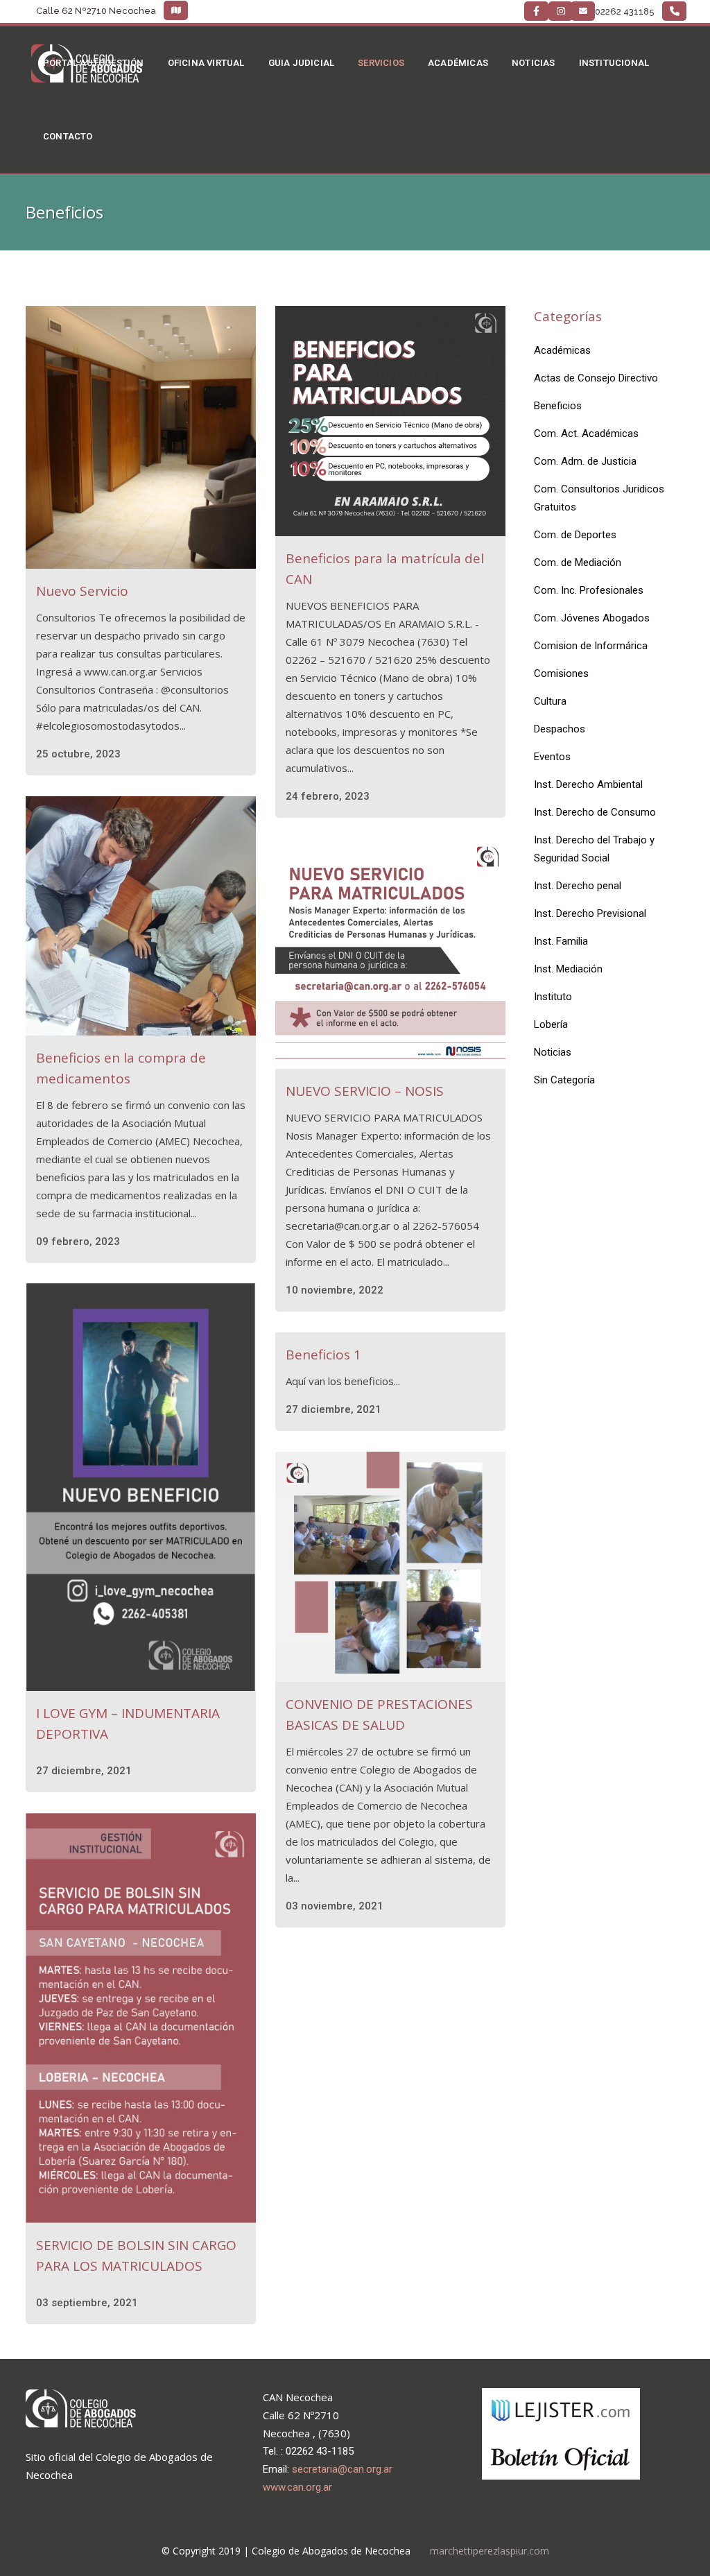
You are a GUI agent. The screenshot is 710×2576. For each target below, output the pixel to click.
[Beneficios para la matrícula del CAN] (390, 421)
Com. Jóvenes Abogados (592, 618)
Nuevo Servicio (82, 591)
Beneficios (558, 406)
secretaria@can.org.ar (342, 2469)
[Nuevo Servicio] (141, 437)
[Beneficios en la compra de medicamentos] (141, 916)
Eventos (552, 757)
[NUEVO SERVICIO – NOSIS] (390, 954)
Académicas (562, 350)
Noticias (553, 1052)
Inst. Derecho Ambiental (588, 784)
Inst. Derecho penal (578, 886)
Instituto (553, 997)
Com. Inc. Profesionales (589, 590)
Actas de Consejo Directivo (596, 378)
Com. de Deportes (575, 535)
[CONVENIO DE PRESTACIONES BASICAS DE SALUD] (390, 1567)
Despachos (560, 729)
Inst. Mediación (568, 969)
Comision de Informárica (591, 646)
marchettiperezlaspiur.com (490, 2551)
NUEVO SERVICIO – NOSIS (365, 1091)
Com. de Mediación (578, 563)
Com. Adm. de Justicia (585, 461)
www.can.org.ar (297, 2487)
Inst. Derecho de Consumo (595, 812)
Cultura (550, 701)
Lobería (551, 1024)
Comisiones (561, 673)
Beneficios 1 (323, 1355)
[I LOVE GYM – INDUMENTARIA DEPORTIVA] (141, 1487)
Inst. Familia (561, 941)
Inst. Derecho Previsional (590, 913)
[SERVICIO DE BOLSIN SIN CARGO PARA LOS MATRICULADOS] (141, 2018)
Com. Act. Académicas (586, 433)
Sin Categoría (564, 1080)
